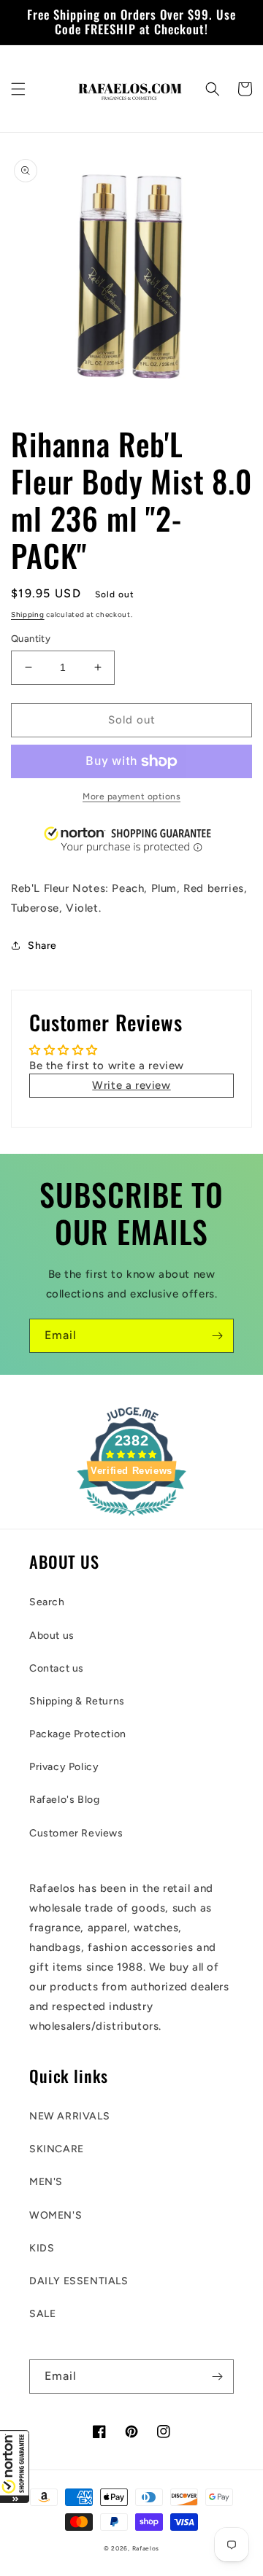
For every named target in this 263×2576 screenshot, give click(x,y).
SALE (42, 2314)
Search (47, 1602)
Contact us (57, 1668)
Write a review (131, 1085)
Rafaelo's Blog (64, 1800)
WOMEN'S (56, 2215)
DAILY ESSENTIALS (79, 2281)
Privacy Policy (64, 1767)
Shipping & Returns (77, 1701)
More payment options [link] (131, 796)
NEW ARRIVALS (69, 2116)
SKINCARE (57, 2149)
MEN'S (46, 2182)
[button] (15, 2467)
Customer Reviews (76, 1833)
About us (52, 1636)
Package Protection (78, 1734)
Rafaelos (146, 2548)
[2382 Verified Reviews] (131, 1518)
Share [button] (42, 946)
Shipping (28, 614)
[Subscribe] (217, 1336)
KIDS (42, 2248)
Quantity (31, 639)
